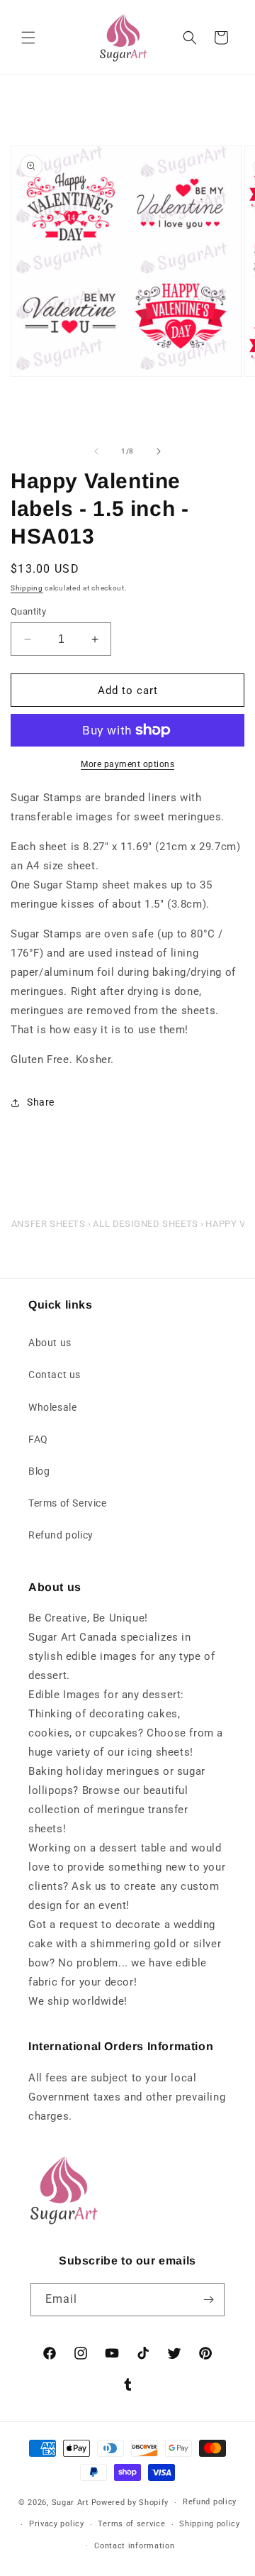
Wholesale (52, 1407)
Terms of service (131, 2524)
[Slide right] (159, 451)
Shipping (27, 588)
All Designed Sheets (145, 1224)
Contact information (134, 2546)
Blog (39, 1471)
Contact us (55, 1375)
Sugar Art (70, 2503)
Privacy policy (57, 2524)
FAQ (38, 1439)
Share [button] (41, 1102)
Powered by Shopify (130, 2503)
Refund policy (61, 1535)
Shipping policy (210, 2524)
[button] (28, 38)
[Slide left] (96, 451)
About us (50, 1343)
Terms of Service (68, 1503)
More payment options (127, 764)
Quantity (28, 611)
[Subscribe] (208, 2300)
